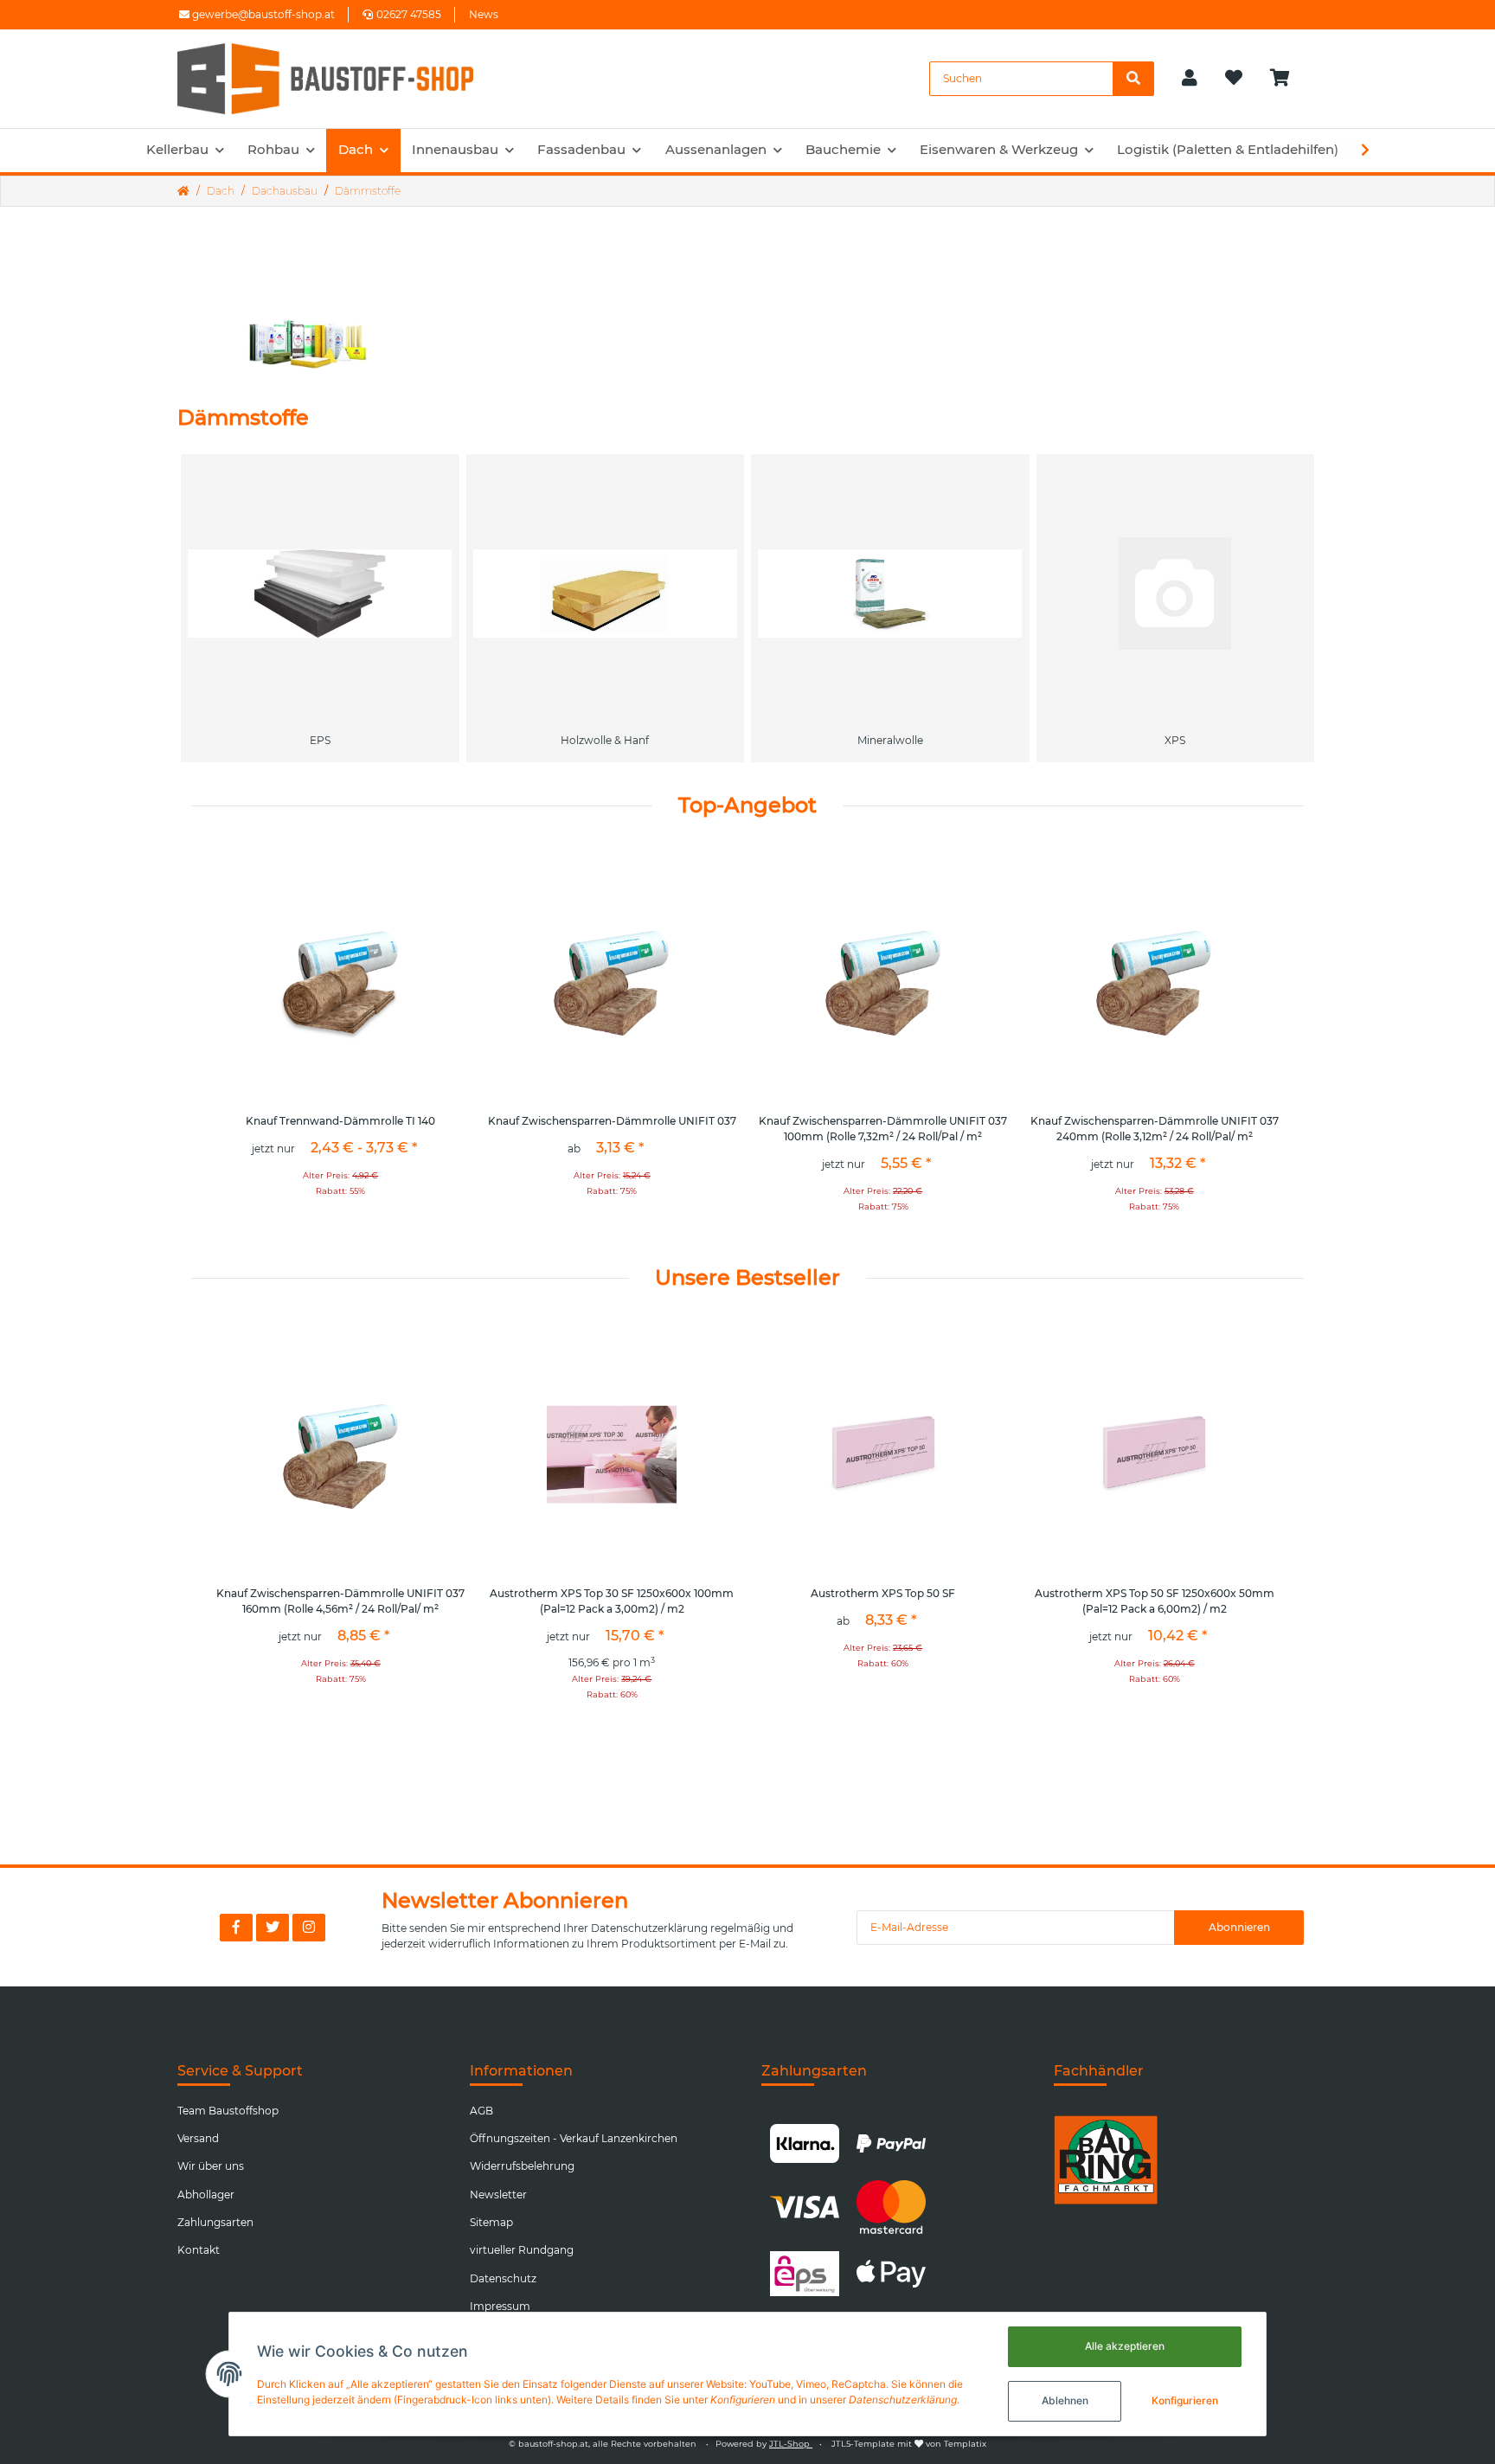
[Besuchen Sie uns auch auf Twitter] (273, 1928)
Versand (198, 2138)
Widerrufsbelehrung (522, 2166)
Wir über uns (211, 2166)
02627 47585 (409, 14)
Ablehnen (1065, 2400)
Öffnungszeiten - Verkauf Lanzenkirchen (574, 2138)
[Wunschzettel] (1234, 79)
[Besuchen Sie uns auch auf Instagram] (309, 1928)
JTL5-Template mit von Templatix (909, 2444)
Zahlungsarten (215, 2222)
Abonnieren (1239, 1927)
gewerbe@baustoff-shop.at (262, 14)
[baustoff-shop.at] (342, 79)
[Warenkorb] (1287, 79)
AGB (481, 2111)
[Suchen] (1133, 79)
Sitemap (491, 2222)
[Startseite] (183, 191)
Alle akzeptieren (1125, 2346)
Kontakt (199, 2250)
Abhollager (206, 2194)
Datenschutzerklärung (649, 1928)
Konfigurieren (1185, 2400)
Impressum (500, 2306)
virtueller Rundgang (522, 2250)
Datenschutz (503, 2278)
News (484, 14)
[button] (1190, 79)
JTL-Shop (791, 2444)
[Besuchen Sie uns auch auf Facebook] (236, 1928)
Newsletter (498, 2194)
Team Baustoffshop (228, 2111)
